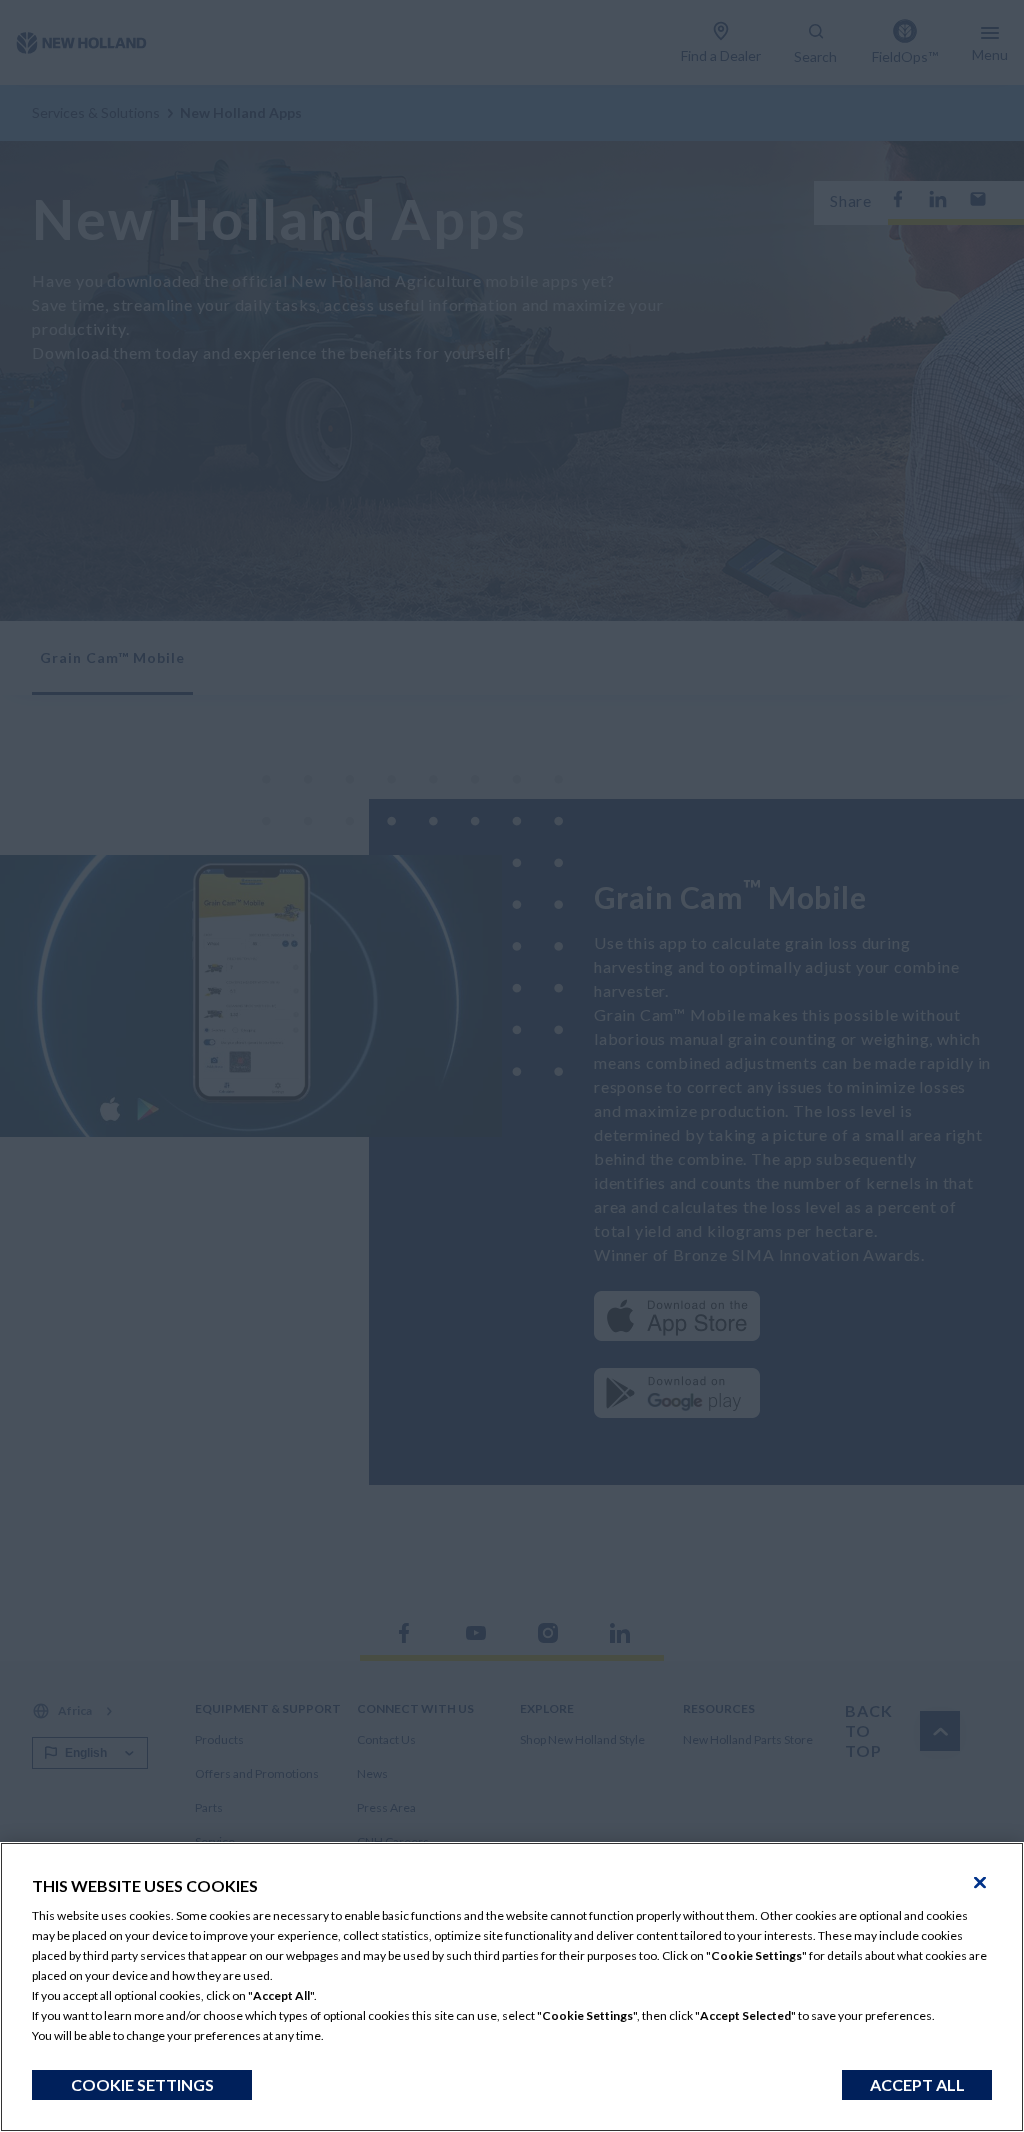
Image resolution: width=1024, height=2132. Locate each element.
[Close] (980, 1883)
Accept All (917, 2084)
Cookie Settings (142, 2084)
